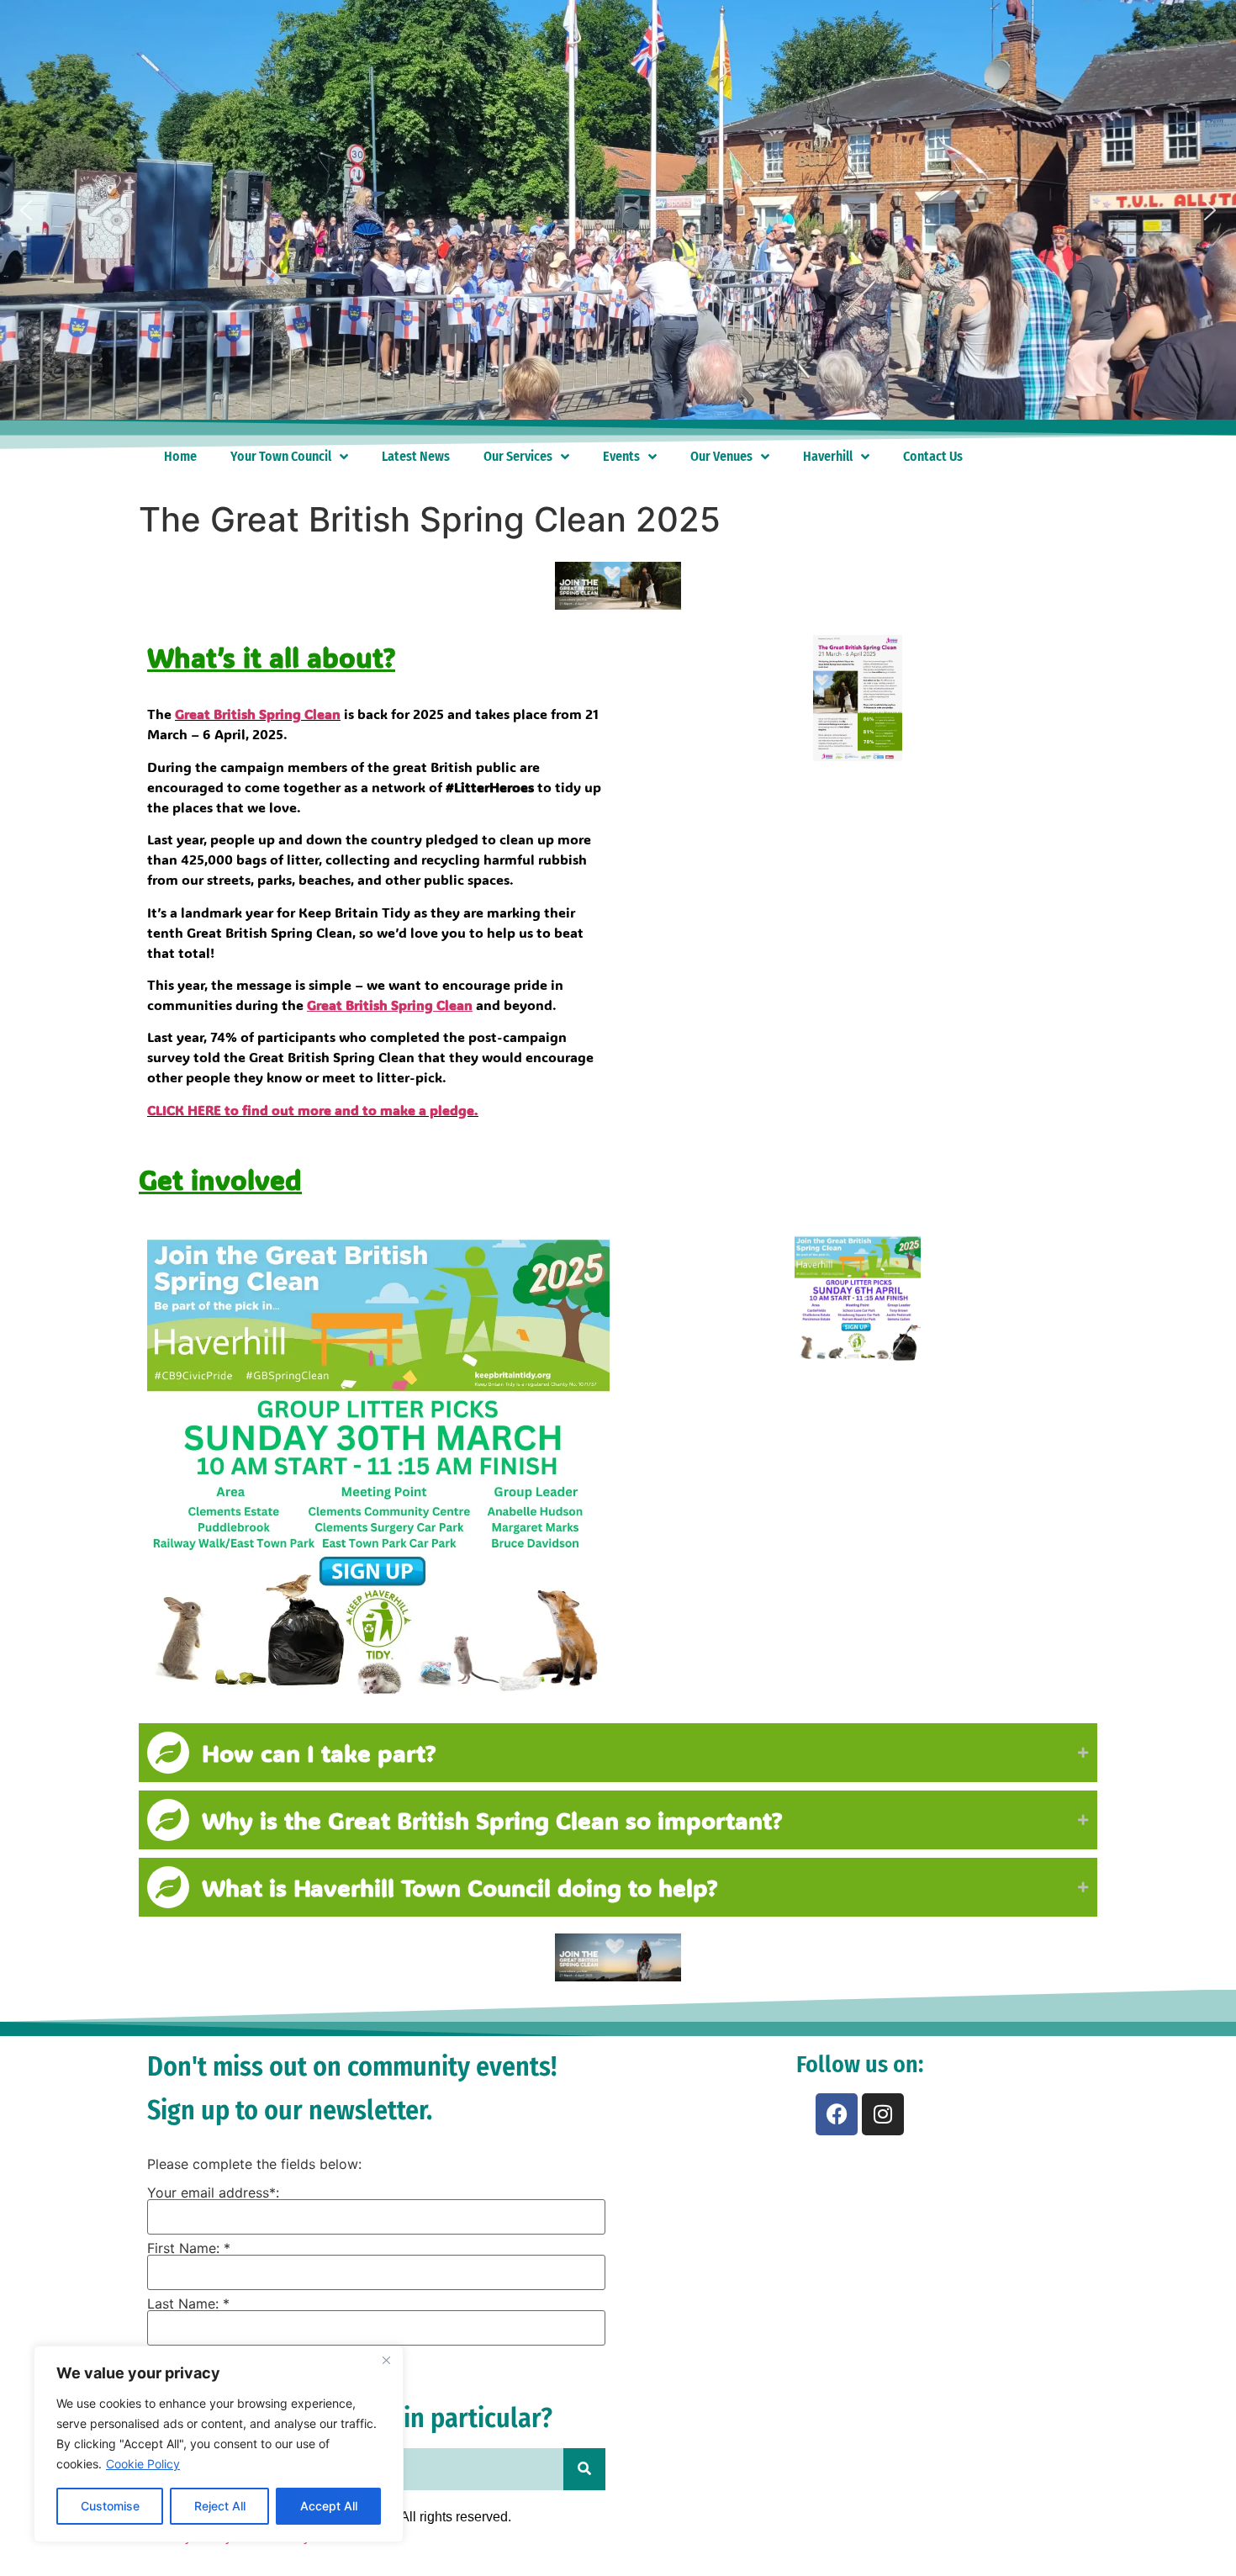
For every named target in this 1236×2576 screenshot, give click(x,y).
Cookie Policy (143, 2464)
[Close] (386, 2360)
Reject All (220, 2506)
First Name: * (189, 2248)
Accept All (329, 2506)
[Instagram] (883, 2114)
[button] (26, 210)
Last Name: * (188, 2304)
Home (180, 456)
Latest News (416, 456)
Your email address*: (213, 2193)
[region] (219, 2444)
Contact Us (933, 456)
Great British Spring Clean (258, 714)
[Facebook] (837, 2114)
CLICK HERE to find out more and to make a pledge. (313, 1110)
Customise (110, 2506)
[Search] (584, 2469)
